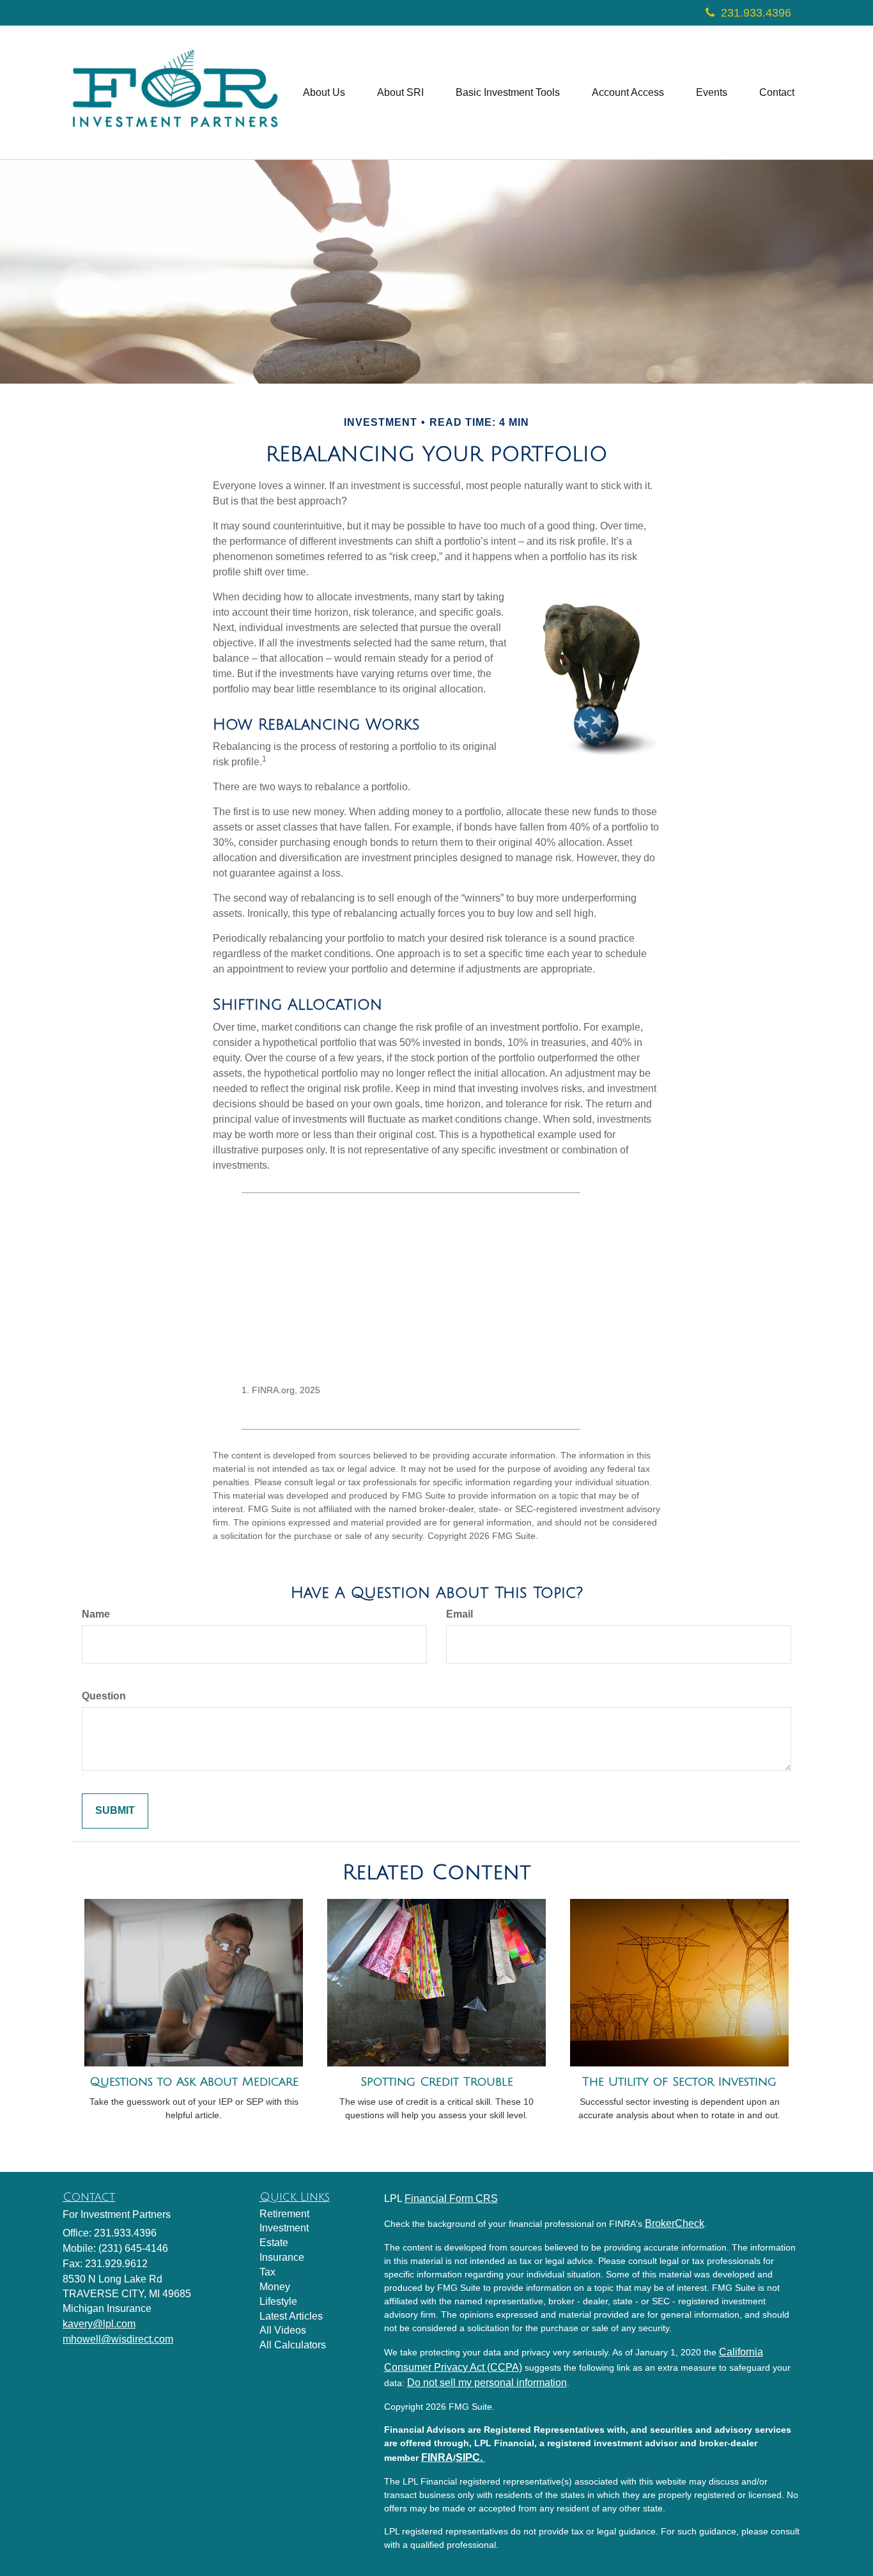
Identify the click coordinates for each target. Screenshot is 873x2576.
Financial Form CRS (451, 2198)
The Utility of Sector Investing (679, 2082)
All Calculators (293, 2345)
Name (96, 1614)
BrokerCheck (675, 2223)
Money (275, 2287)
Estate (274, 2243)
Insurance (282, 2257)
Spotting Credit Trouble (437, 2082)
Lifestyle (278, 2301)
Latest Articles (291, 2316)
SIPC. (470, 2457)
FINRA (437, 2457)
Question (104, 1696)
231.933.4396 (756, 13)
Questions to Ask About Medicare (194, 2082)
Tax (267, 2272)
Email (460, 1614)
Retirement (284, 2214)
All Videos (283, 2330)
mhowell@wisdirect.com (118, 2339)
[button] (324, 93)
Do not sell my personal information (487, 2383)
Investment (284, 2228)
